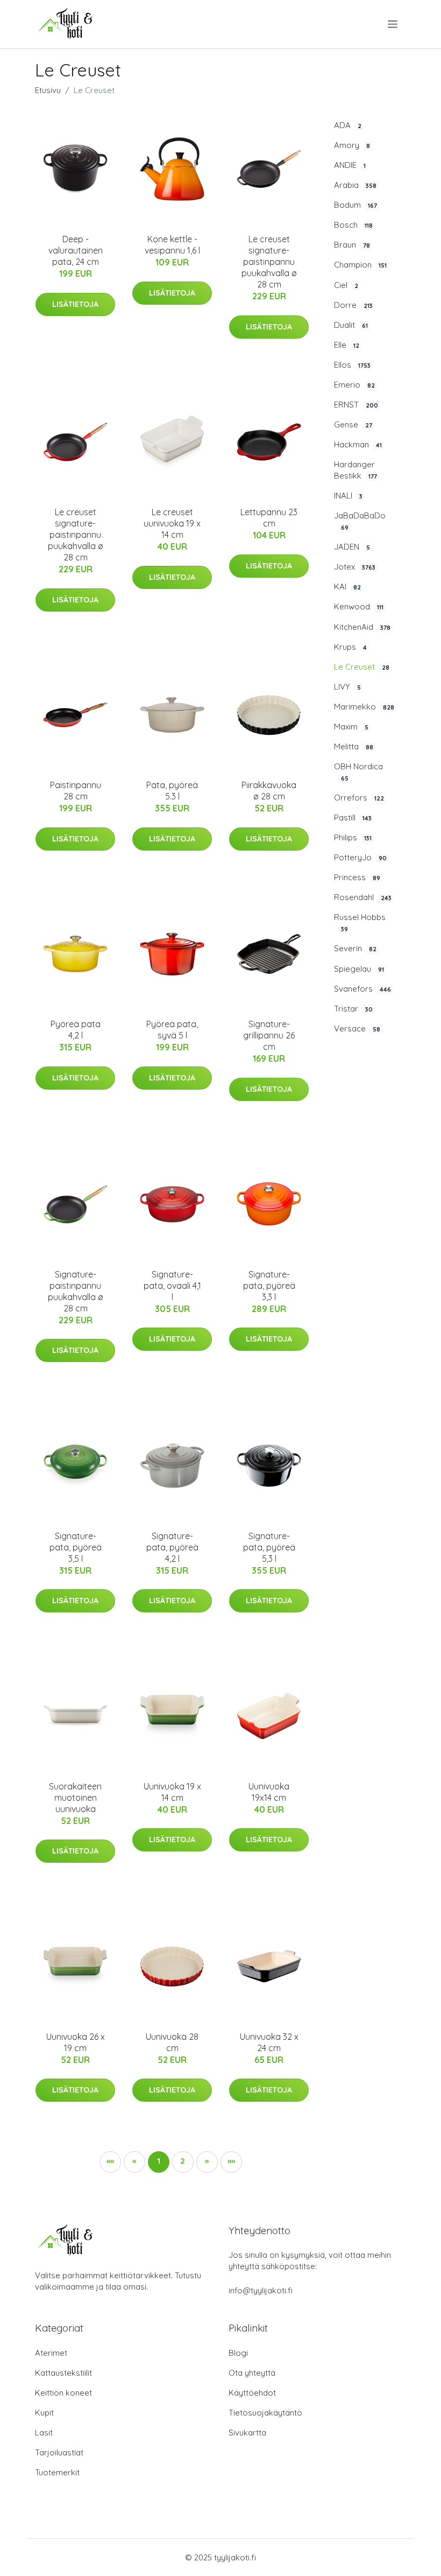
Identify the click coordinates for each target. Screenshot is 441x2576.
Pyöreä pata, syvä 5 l (172, 1030)
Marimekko (364, 707)
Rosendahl (363, 897)
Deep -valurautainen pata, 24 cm (76, 250)
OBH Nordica (358, 772)
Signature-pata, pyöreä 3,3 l (269, 1286)
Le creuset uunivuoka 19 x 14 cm (172, 523)
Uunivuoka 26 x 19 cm (76, 2042)
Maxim (351, 727)
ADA (348, 125)
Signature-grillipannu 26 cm (269, 1035)
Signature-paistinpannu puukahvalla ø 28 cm (76, 1291)
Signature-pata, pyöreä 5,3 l (269, 1547)
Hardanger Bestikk (355, 470)
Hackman (358, 444)
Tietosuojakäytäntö (265, 2413)
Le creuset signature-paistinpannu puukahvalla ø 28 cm (76, 535)
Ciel (346, 285)
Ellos (352, 365)
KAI (347, 587)
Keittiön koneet (63, 2393)
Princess (357, 877)
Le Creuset (362, 667)
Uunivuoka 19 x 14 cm (172, 1792)
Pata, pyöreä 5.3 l (172, 791)
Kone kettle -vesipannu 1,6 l (172, 245)
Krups (350, 647)
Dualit (351, 325)
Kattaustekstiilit (63, 2373)
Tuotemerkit (57, 2472)
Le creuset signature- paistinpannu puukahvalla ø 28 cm (269, 262)
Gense (353, 424)
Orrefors (359, 798)
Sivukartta (247, 2433)
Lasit (44, 2433)
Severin (355, 948)
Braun (352, 245)
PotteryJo (360, 857)
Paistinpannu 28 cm (76, 791)
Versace (357, 1029)
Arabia (355, 185)
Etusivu (48, 90)
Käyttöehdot (252, 2393)
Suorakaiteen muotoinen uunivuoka (75, 1798)
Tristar (353, 1009)
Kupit (44, 2413)
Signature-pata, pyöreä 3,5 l (76, 1547)
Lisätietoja (75, 304)
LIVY (347, 687)
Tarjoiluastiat (59, 2452)
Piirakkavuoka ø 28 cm (269, 791)
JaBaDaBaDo (360, 521)
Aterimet (51, 2353)
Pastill (353, 817)
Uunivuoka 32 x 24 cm (269, 2042)
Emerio (354, 385)
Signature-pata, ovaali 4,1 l (172, 1286)
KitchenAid (362, 627)
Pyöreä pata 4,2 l (76, 1030)
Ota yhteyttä (252, 2373)
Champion (360, 265)
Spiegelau (359, 969)
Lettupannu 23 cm (269, 518)
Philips (353, 837)
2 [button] (183, 2161)
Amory (352, 145)
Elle (347, 345)
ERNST (356, 405)
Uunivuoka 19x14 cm (269, 1792)
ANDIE (350, 165)
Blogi (238, 2353)
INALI (348, 496)
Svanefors (362, 989)
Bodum (355, 205)
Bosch (353, 225)
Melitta (354, 746)
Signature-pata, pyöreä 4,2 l (172, 1547)
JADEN (352, 547)
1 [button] (159, 2161)
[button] (207, 2162)
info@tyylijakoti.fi (261, 2290)
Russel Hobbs (360, 922)
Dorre (353, 305)
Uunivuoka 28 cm (172, 2042)
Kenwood (359, 606)
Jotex (355, 567)
